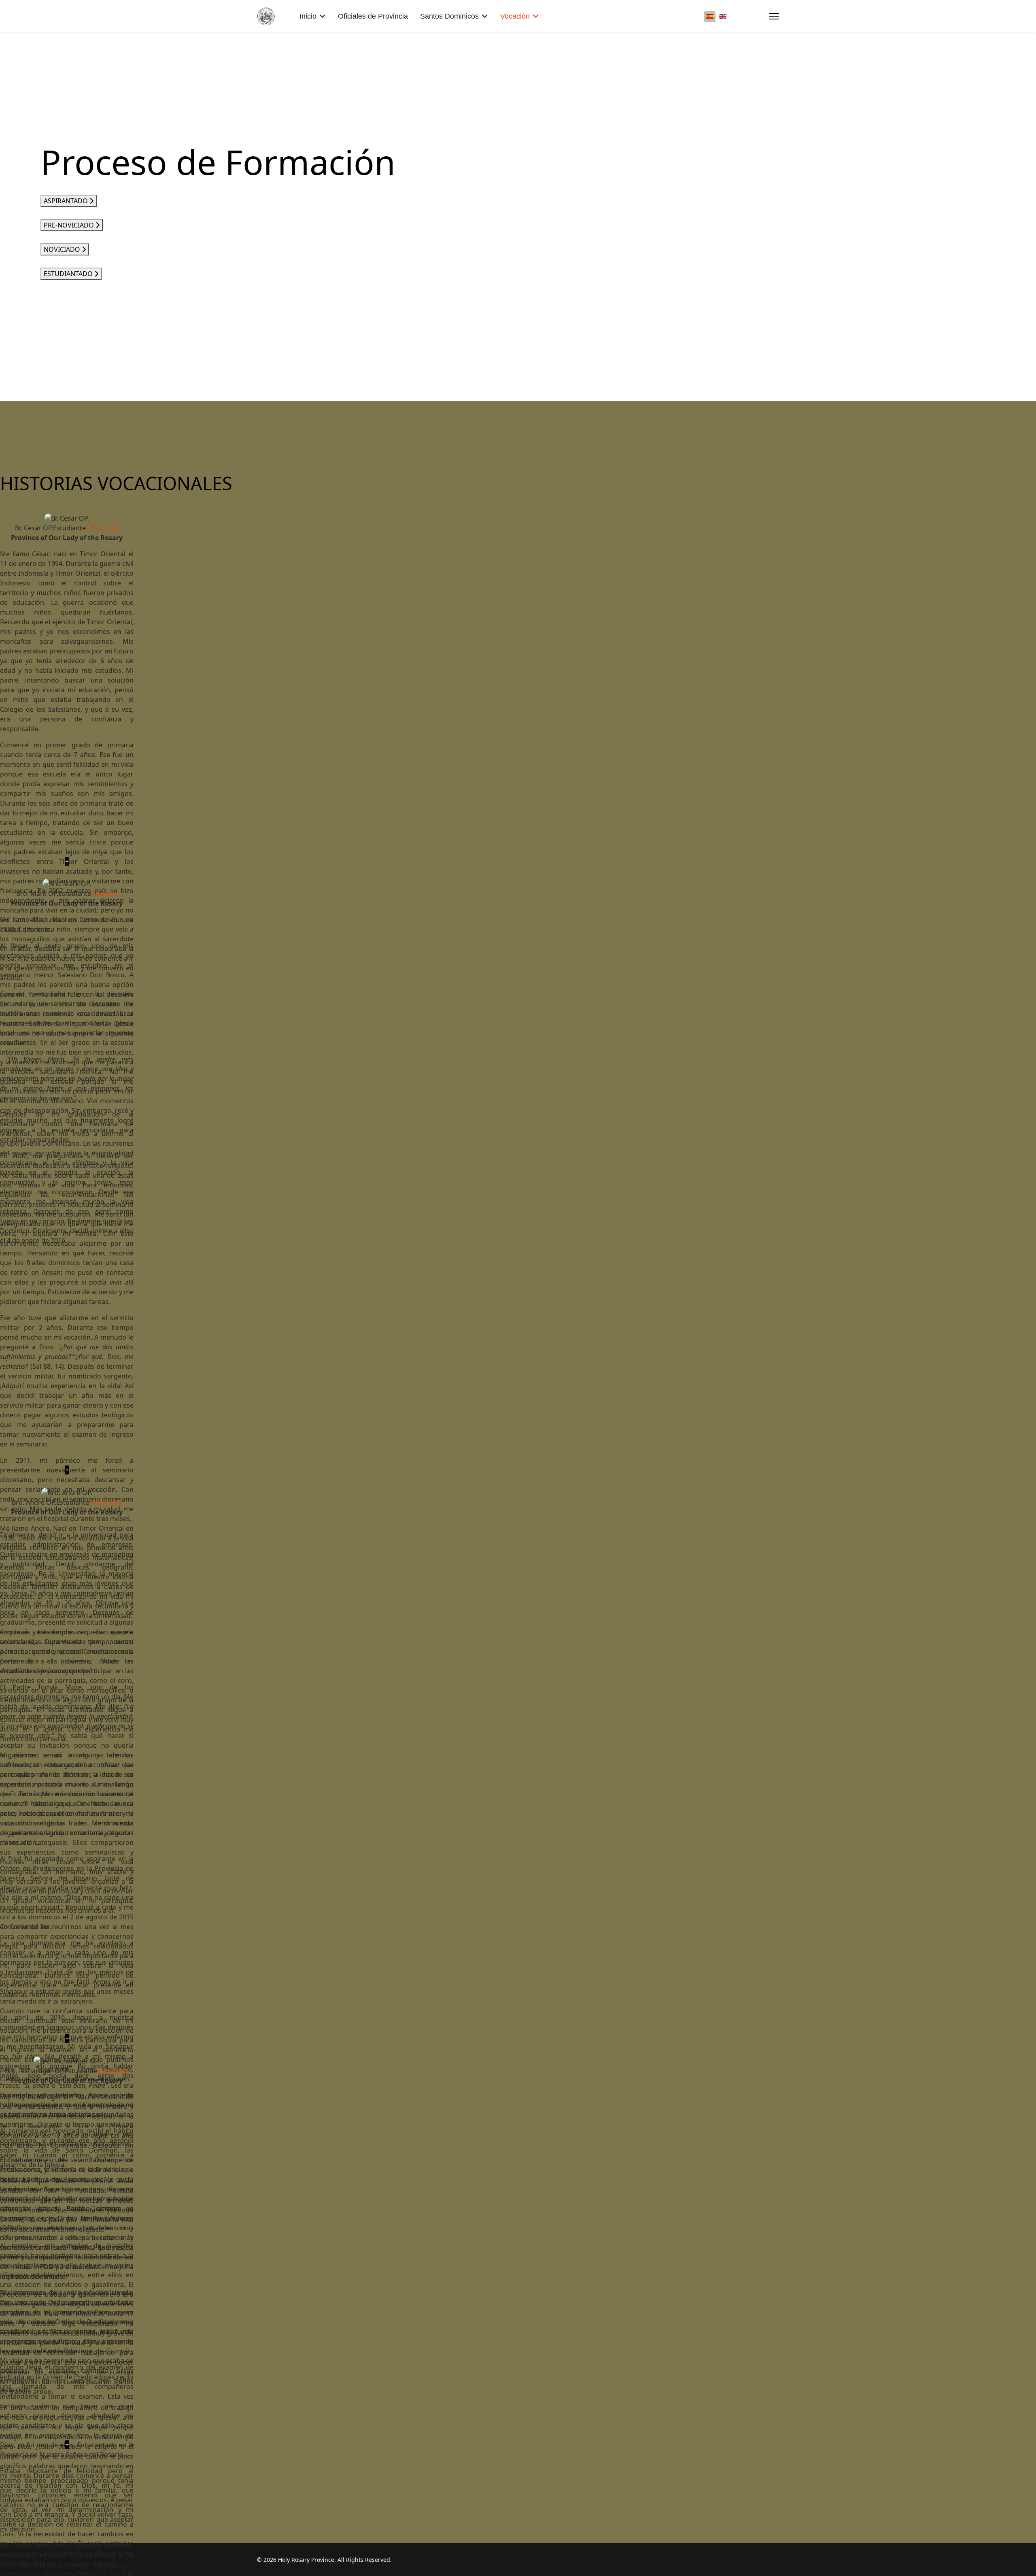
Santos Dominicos (449, 16)
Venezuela (113, 2071)
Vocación (515, 16)
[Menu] (774, 16)
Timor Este (102, 528)
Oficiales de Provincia (373, 16)
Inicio (308, 16)
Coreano (104, 893)
